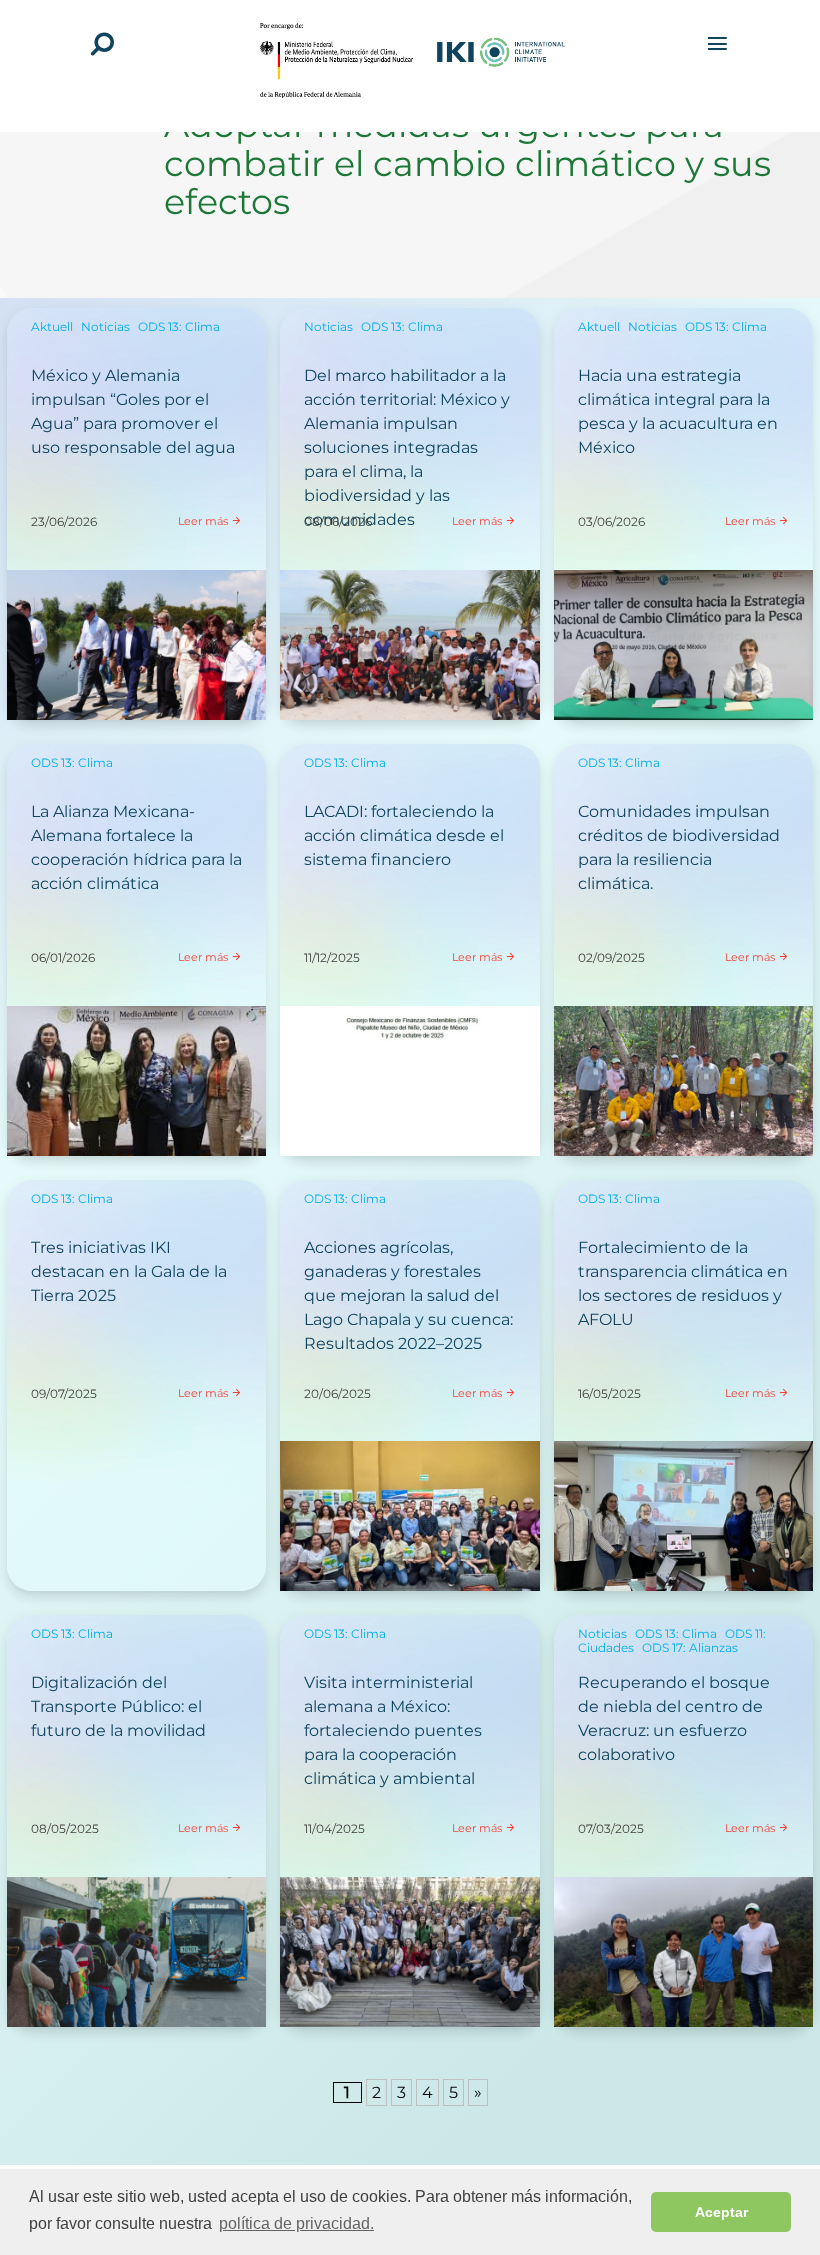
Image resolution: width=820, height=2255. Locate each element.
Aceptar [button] (721, 2212)
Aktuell (52, 326)
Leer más (203, 521)
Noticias (105, 326)
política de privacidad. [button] (296, 2223)
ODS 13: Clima (179, 326)
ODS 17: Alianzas (690, 1647)
